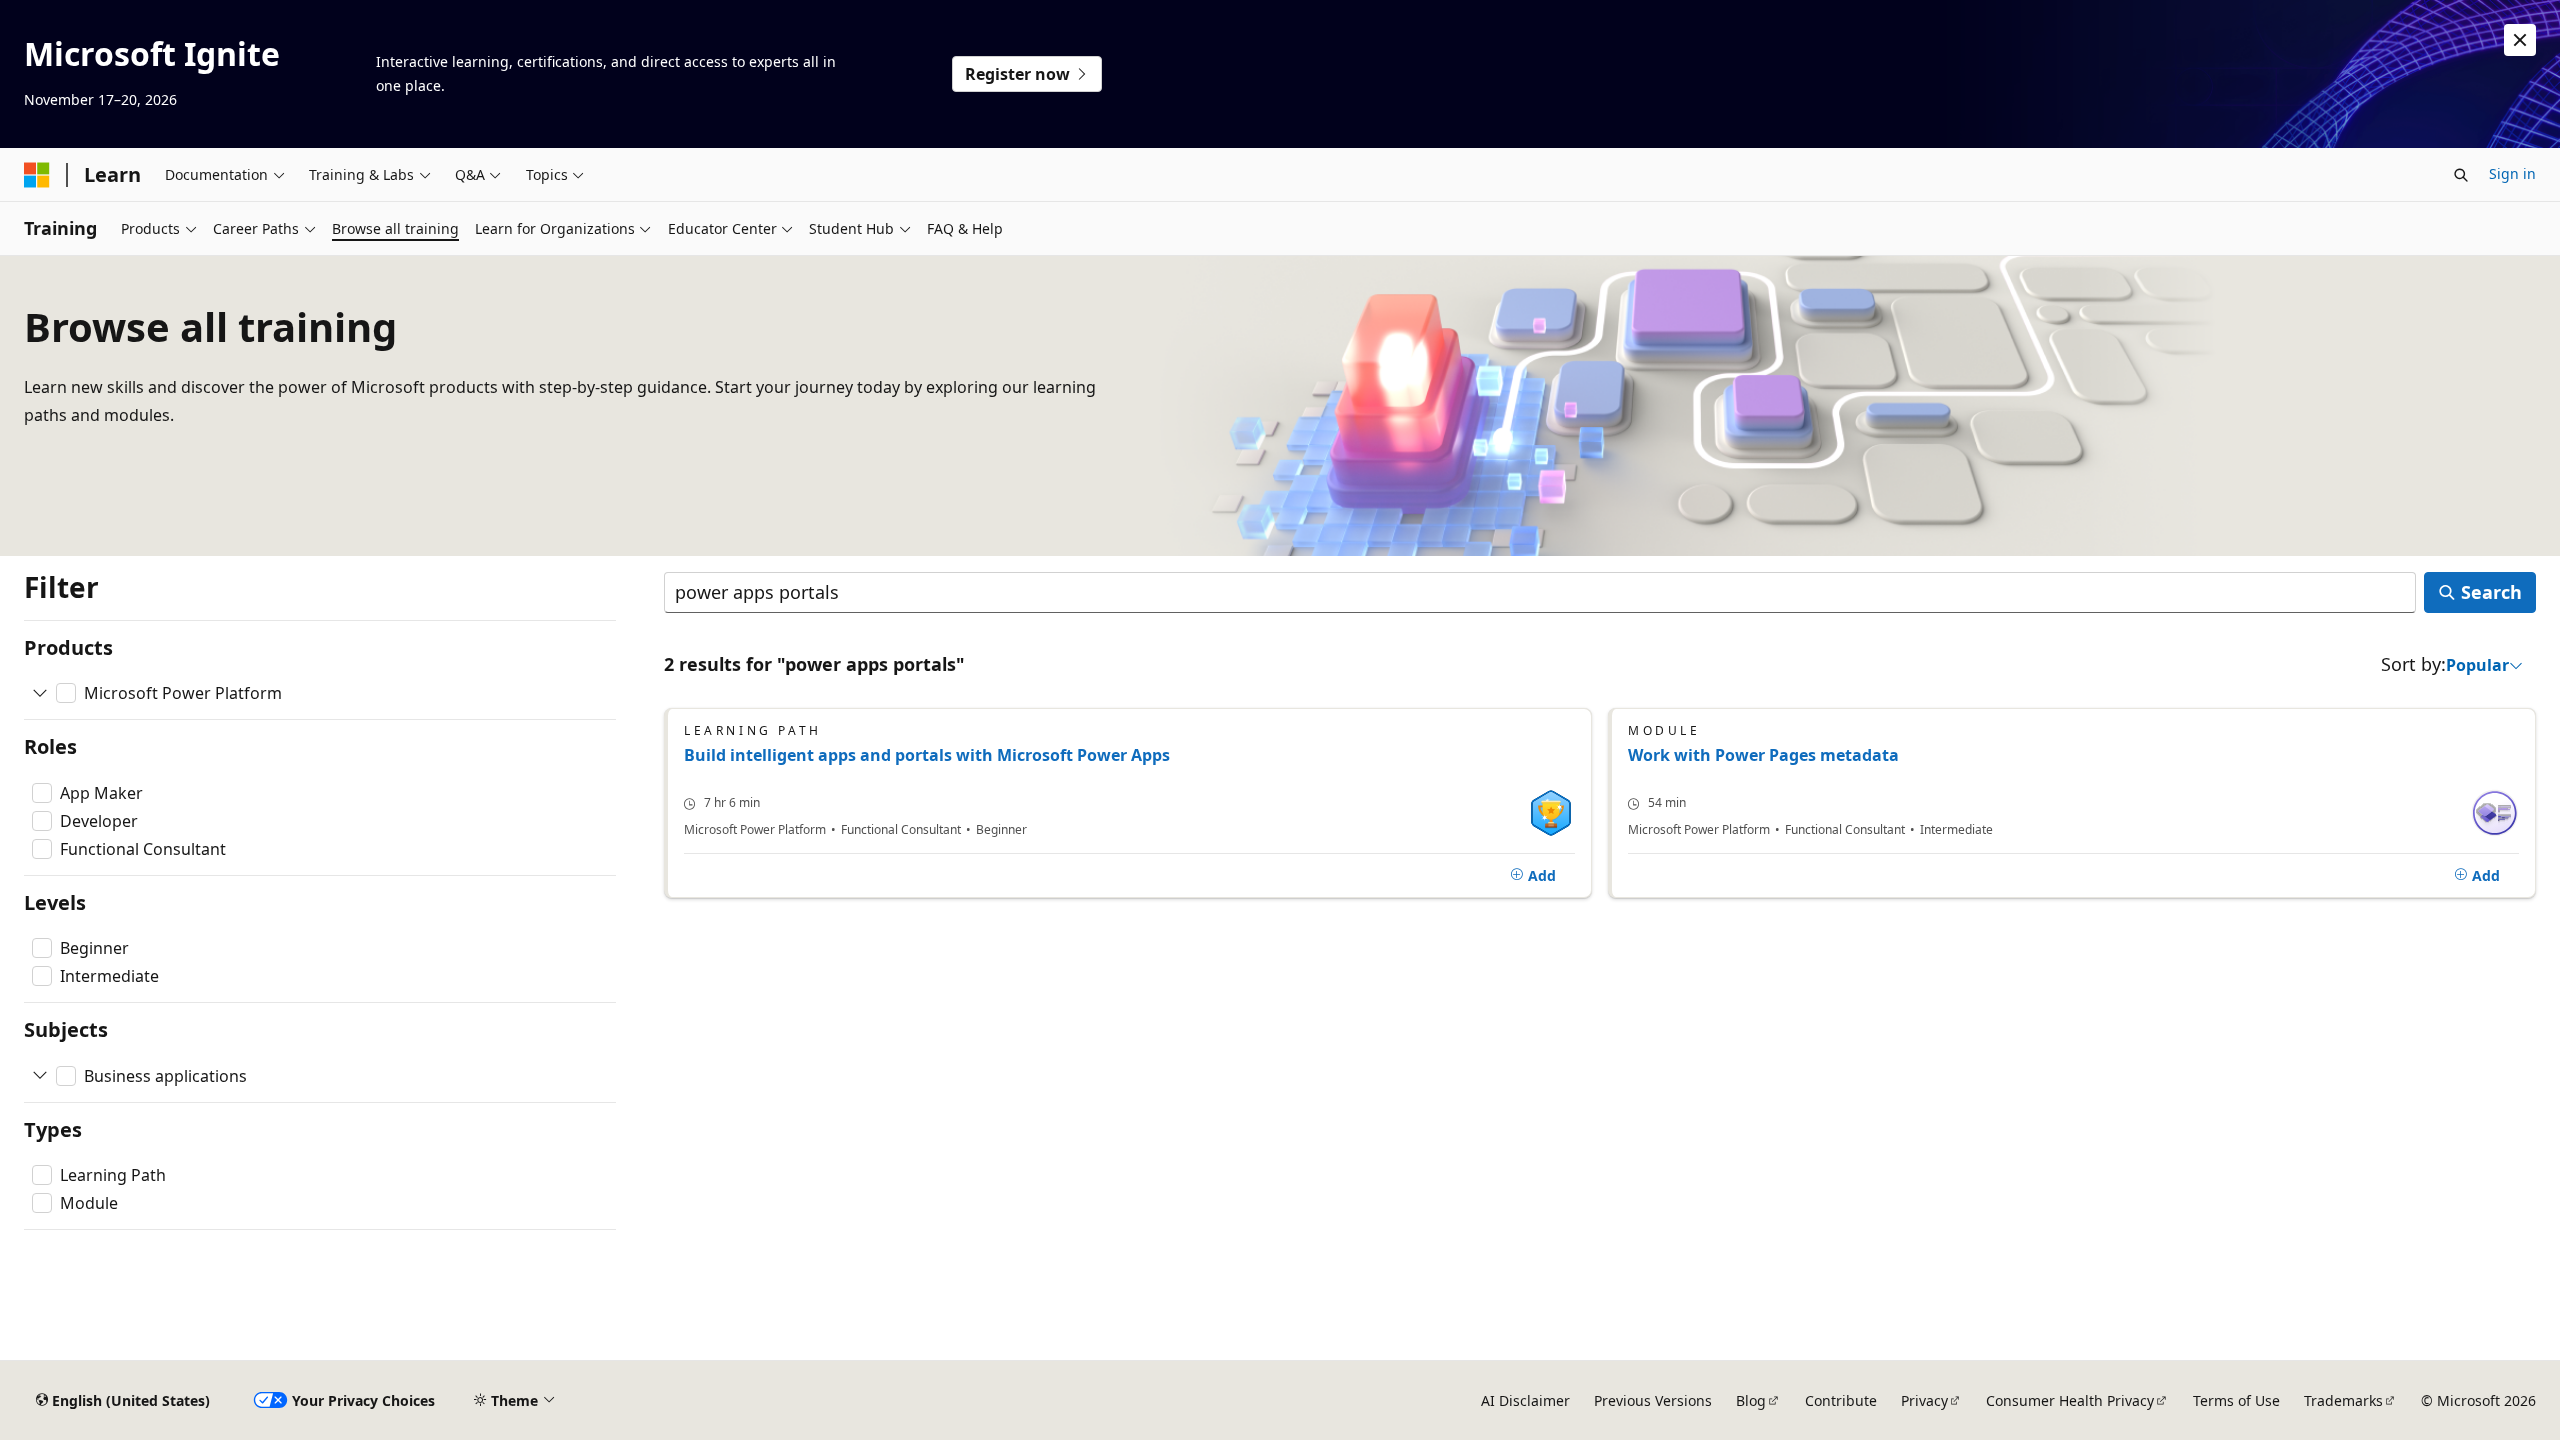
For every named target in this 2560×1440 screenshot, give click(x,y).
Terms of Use (2236, 1400)
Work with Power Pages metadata (1763, 755)
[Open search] (2461, 175)
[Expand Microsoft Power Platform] (40, 693)
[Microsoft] (37, 175)
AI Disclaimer (1525, 1400)
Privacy (1924, 1400)
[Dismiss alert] (2520, 40)
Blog (1751, 1400)
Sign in (2512, 173)
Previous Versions (1653, 1400)
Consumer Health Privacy (2070, 1400)
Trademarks (2343, 1400)
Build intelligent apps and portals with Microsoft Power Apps (927, 755)
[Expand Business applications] (40, 1076)
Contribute (1841, 1400)
